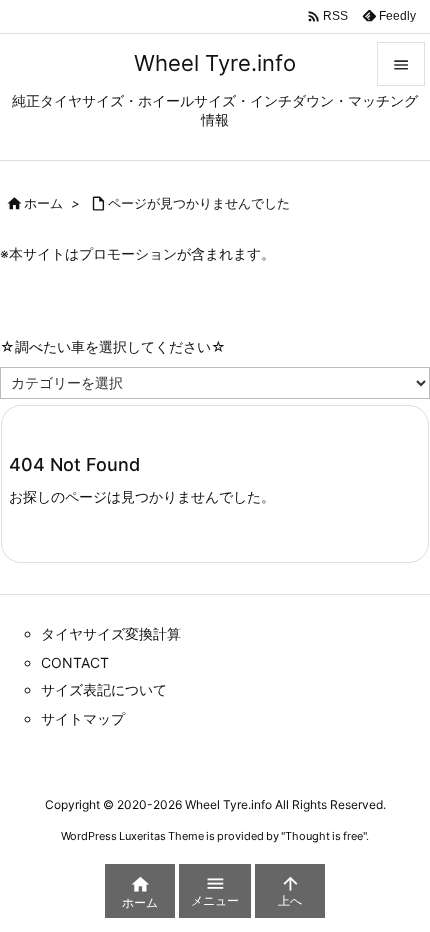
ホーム (43, 203)
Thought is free (324, 836)
